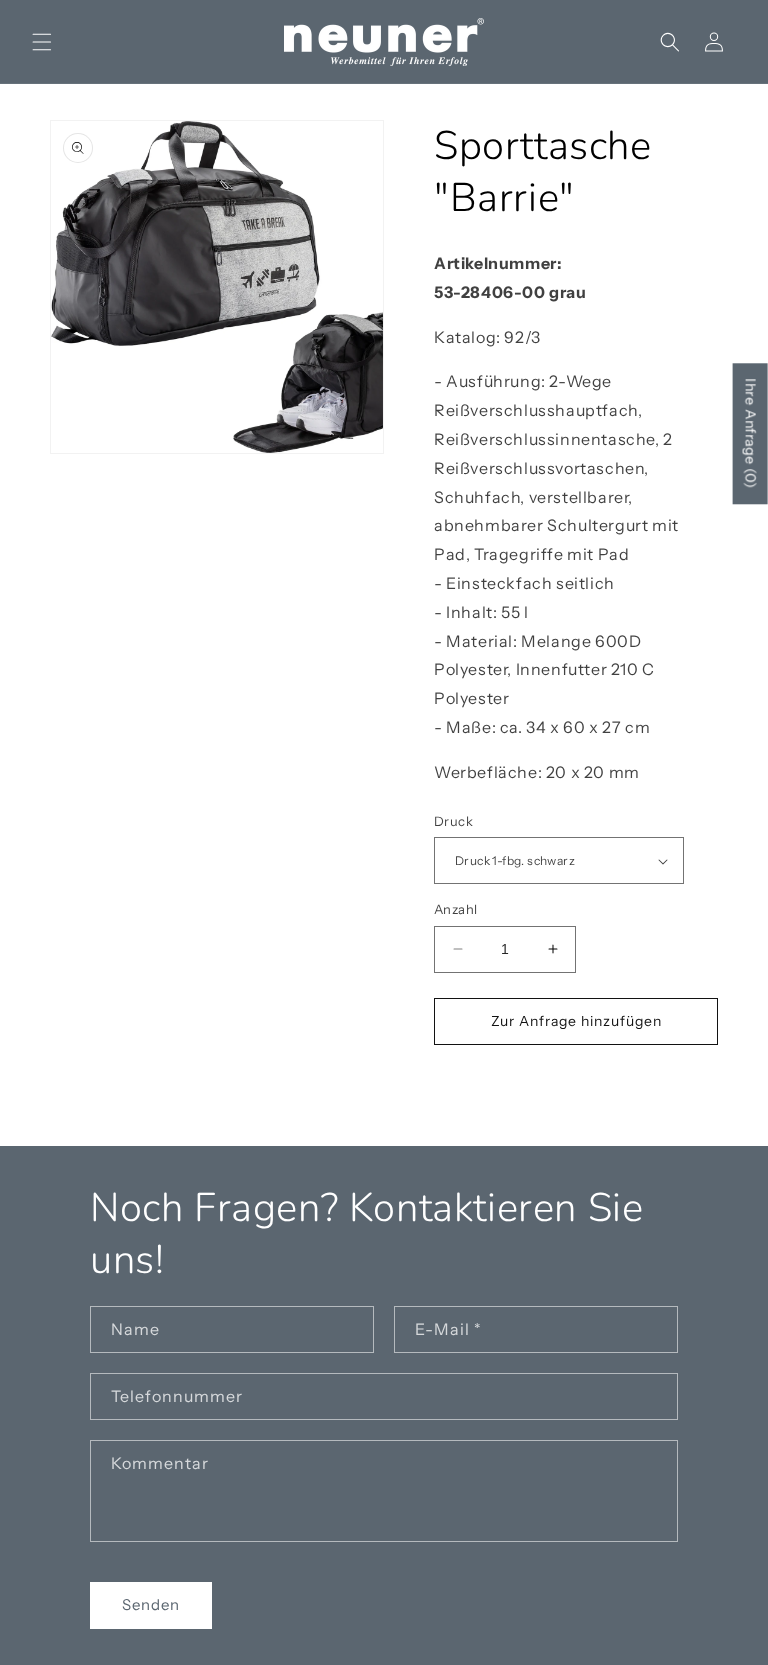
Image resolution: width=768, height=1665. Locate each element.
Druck (453, 821)
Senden (151, 1604)
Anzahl (455, 909)
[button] (42, 42)
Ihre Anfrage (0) (751, 434)
